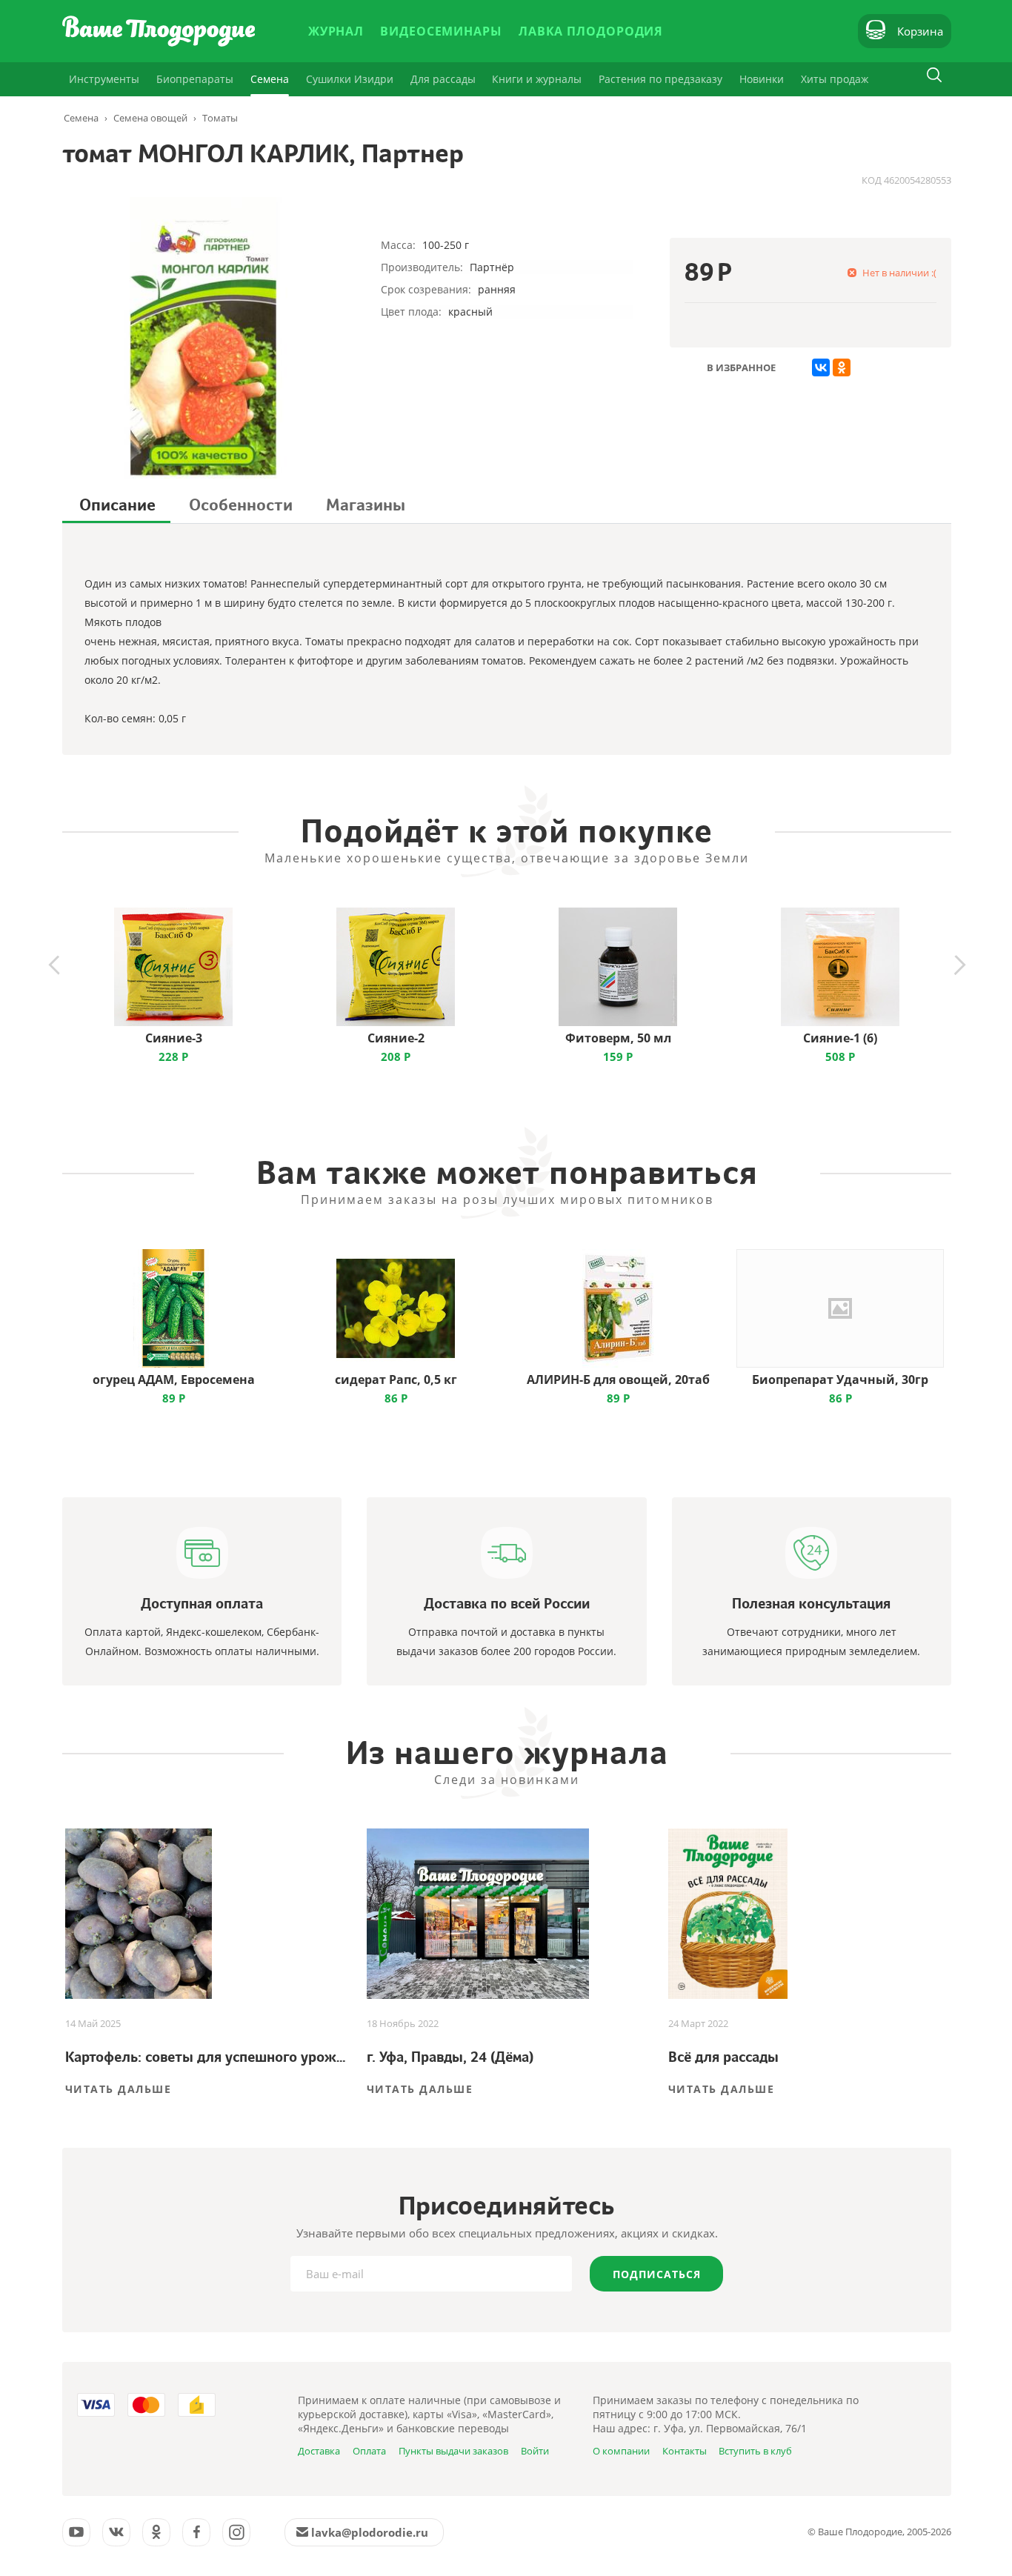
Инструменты (104, 79)
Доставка (319, 2451)
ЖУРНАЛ (336, 31)
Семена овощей (150, 118)
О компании (621, 2451)
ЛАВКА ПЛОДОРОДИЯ (591, 31)
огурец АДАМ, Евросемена (174, 1379)
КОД (872, 180)
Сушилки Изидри (350, 79)
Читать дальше (119, 2089)
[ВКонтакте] (821, 367)
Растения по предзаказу (660, 79)
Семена (270, 79)
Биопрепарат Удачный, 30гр (840, 1379)
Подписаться (657, 2274)
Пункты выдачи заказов (453, 2451)
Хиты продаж (835, 79)
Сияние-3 (174, 1038)
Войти (535, 2451)
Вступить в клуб (755, 2451)
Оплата (369, 2451)
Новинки (762, 79)
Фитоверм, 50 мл (618, 1038)
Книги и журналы (537, 79)
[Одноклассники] (842, 367)
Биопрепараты (195, 79)
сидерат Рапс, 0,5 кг (396, 1379)
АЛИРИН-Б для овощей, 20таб (618, 1379)
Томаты (220, 118)
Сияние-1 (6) (840, 1038)
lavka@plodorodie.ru (370, 2532)
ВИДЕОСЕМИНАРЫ (441, 31)
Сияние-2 (396, 1038)
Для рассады (443, 79)
